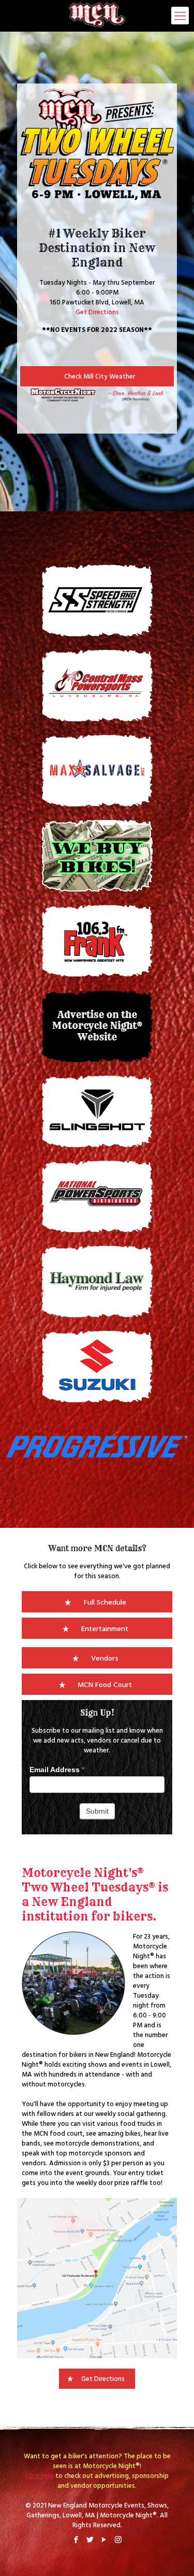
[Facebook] (76, 2539)
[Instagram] (118, 2539)
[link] (97, 1447)
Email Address (57, 1770)
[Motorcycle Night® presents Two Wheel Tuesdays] (97, 16)
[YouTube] (104, 2539)
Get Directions (97, 312)
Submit (97, 1811)
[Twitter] (90, 2539)
